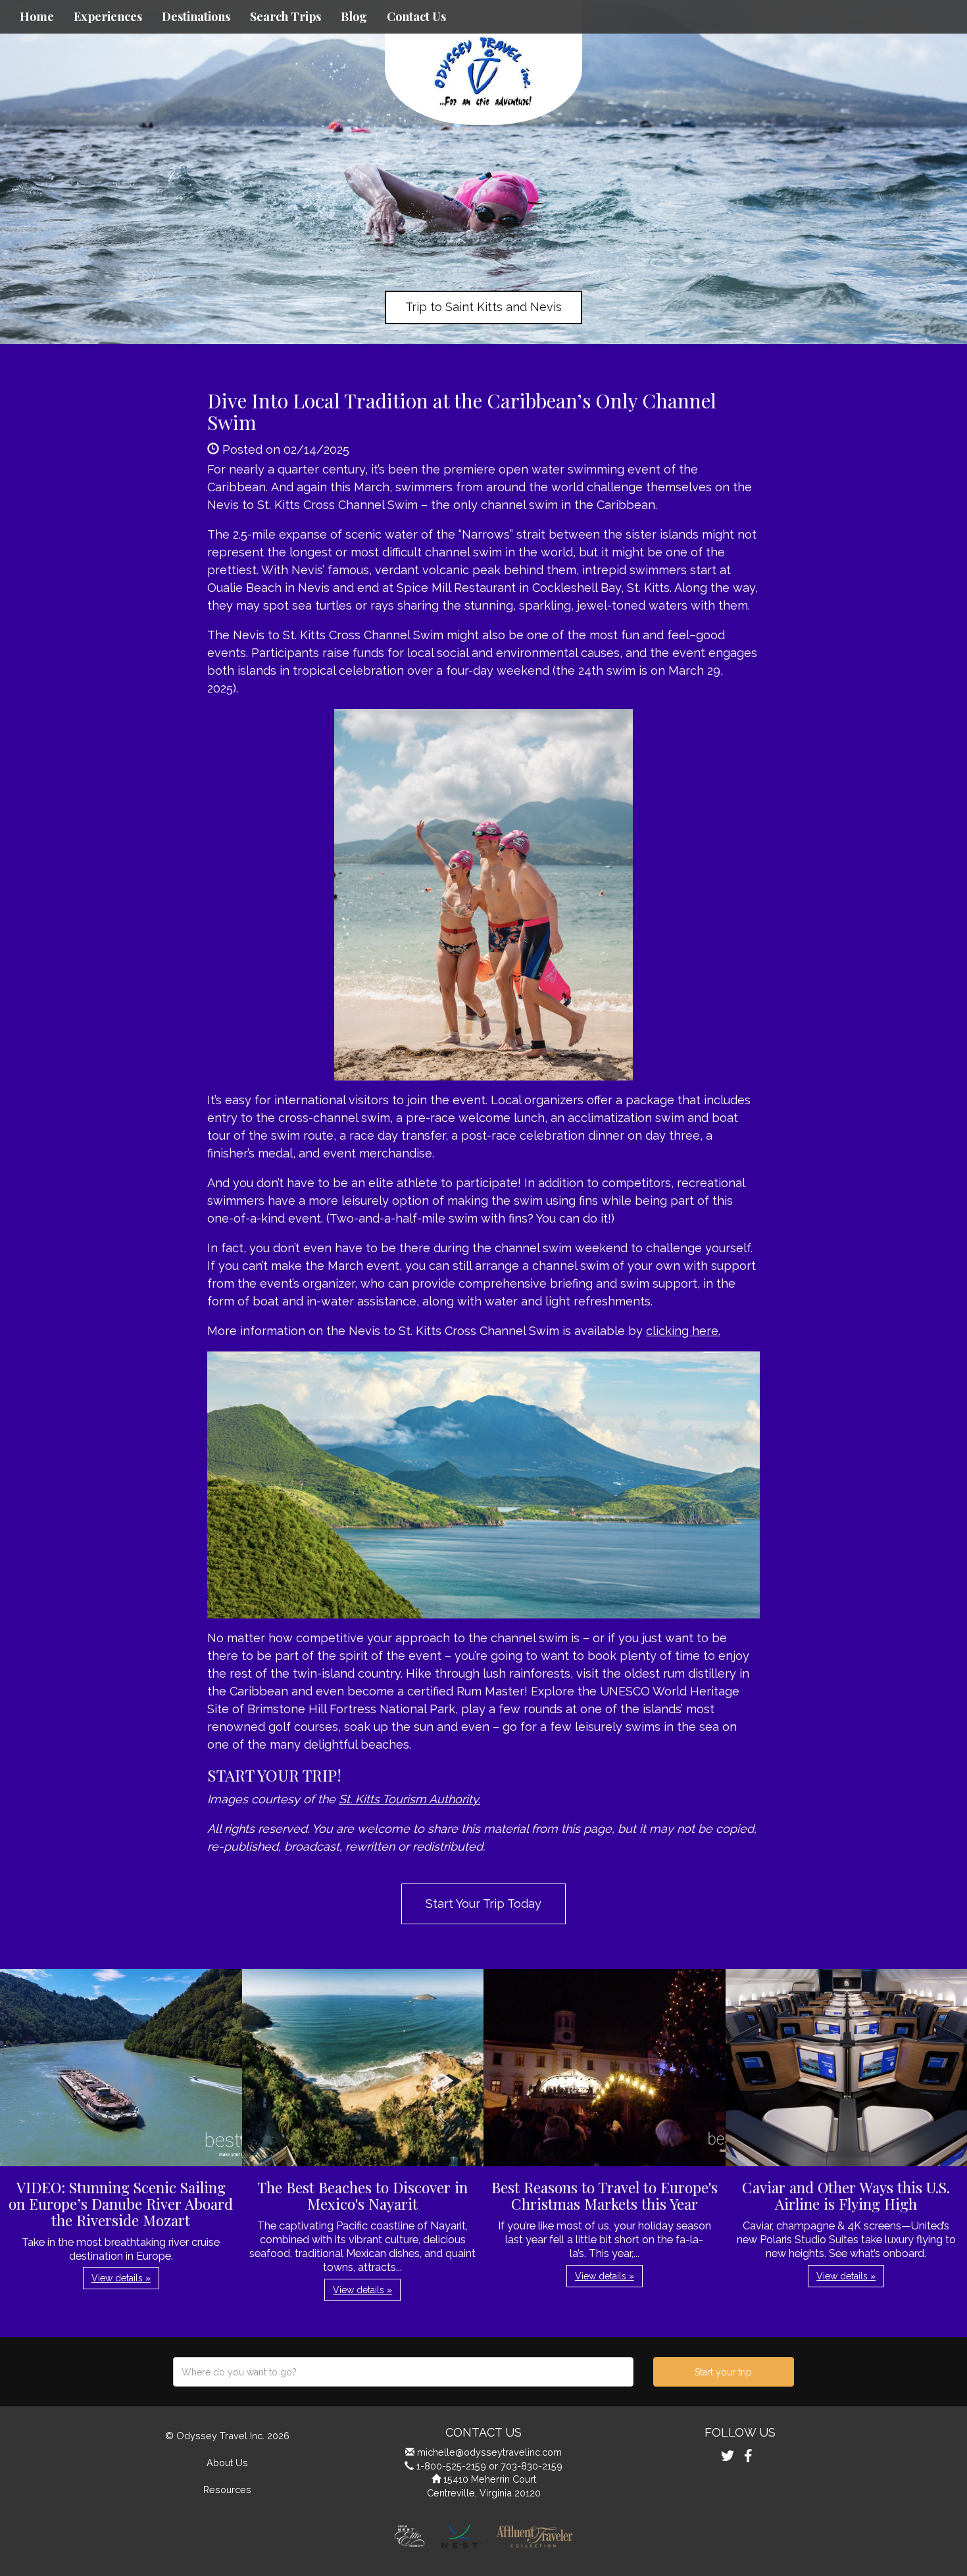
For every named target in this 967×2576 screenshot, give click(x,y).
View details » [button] (121, 2278)
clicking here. (683, 1331)
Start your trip (723, 2372)
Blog (354, 16)
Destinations (196, 16)
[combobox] (403, 2372)
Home (37, 16)
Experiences (108, 16)
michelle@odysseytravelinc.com (489, 2452)
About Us (227, 2463)
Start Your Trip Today (484, 1904)
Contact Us (416, 16)
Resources (227, 2490)
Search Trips (285, 16)
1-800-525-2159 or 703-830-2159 (489, 2466)
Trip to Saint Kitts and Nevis (484, 307)
